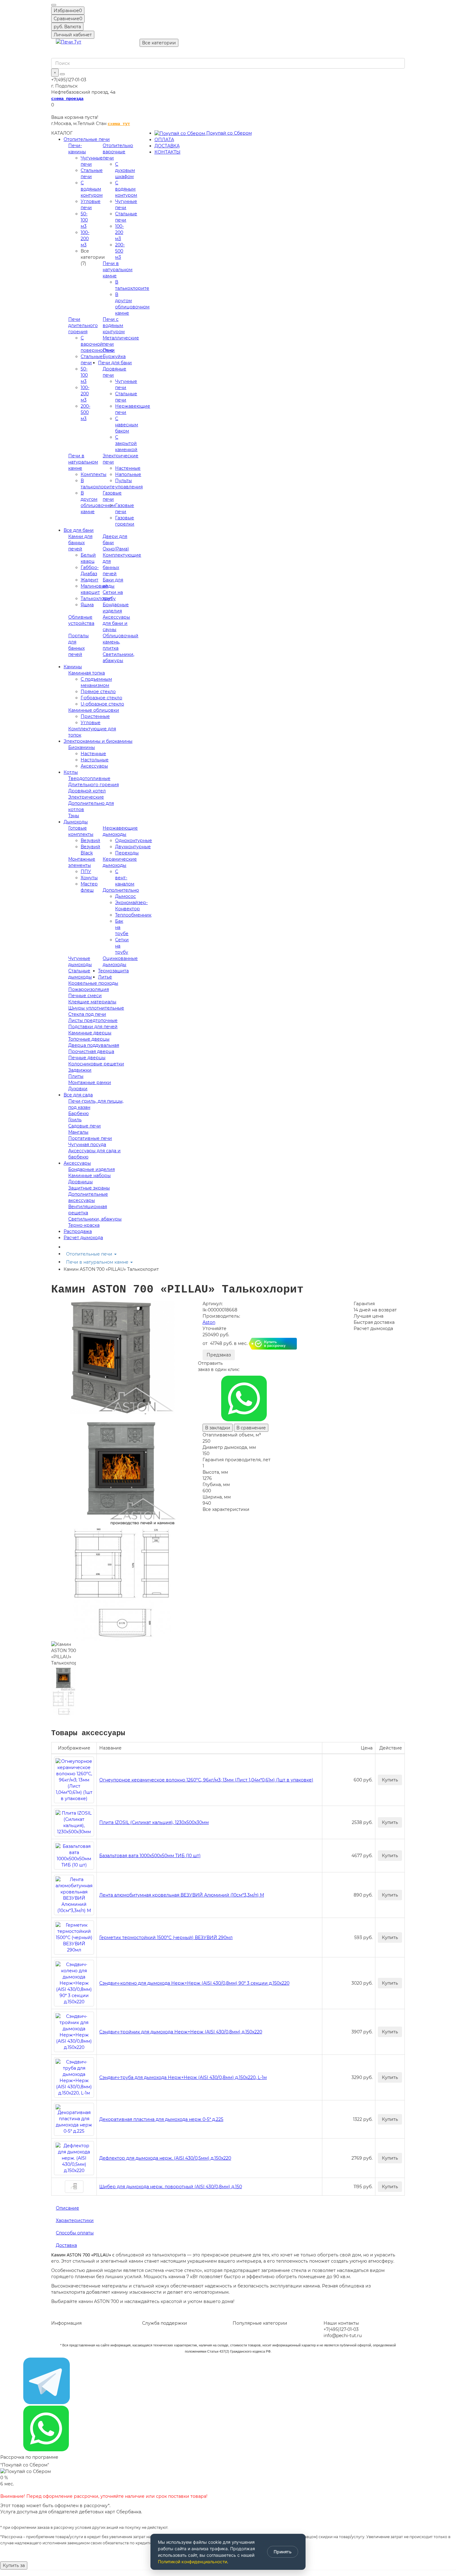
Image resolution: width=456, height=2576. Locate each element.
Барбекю (78, 1113)
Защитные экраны (89, 1188)
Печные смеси (85, 996)
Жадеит (89, 580)
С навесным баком (127, 425)
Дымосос (125, 896)
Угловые (91, 723)
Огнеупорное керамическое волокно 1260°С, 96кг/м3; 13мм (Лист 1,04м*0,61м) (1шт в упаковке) (206, 1780)
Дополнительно (121, 890)
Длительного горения (94, 785)
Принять (283, 2552)
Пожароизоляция (89, 989)
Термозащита (113, 971)
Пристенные (95, 716)
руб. (67, 27)
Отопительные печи (87, 139)
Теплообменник (133, 915)
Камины (73, 667)
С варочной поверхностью (97, 344)
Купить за (14, 2565)
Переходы (127, 853)
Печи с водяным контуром (114, 325)
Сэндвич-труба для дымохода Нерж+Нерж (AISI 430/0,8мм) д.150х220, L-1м (183, 2077)
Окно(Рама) (116, 549)
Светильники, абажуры (95, 1219)
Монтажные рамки (90, 1082)
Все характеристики (226, 1509)
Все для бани (79, 530)
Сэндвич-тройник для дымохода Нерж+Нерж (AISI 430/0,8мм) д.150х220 (181, 2032)
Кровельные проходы (93, 983)
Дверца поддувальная (94, 1045)
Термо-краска (84, 1225)
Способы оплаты (75, 2233)
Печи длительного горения (83, 325)
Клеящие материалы (92, 1002)
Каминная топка (87, 673)
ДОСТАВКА (167, 146)
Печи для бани (115, 363)
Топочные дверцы (89, 1039)
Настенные (128, 468)
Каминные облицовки (94, 710)
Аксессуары (94, 766)
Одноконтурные (134, 840)
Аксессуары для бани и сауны (116, 623)
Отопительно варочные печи (118, 152)
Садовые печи (85, 1126)
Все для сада (78, 1095)
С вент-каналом (125, 878)
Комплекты (94, 474)
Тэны (74, 816)
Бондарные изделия (92, 1169)
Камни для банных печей (80, 543)
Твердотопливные (89, 778)
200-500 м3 (120, 251)
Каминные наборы (89, 1176)
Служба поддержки (165, 2323)
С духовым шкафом (125, 170)
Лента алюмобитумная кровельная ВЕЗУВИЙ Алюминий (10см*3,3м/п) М (182, 1895)
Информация (66, 2323)
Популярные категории (260, 2323)
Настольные (95, 760)
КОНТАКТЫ (168, 152)
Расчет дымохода (83, 1238)
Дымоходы (76, 822)
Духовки (78, 1089)
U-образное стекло (102, 704)
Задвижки (80, 1070)
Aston (209, 1322)
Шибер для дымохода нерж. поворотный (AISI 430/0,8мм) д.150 (171, 2187)
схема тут (119, 124)
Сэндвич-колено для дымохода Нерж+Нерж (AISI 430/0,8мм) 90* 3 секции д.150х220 (194, 1983)
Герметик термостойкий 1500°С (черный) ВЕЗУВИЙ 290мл (166, 1938)
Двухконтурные (133, 847)
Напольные (128, 474)
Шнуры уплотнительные (96, 1008)
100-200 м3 (85, 239)
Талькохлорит (96, 598)
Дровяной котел (87, 791)
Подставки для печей (93, 1027)
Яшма (87, 605)
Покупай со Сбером (228, 133)
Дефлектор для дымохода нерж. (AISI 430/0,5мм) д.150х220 (165, 2158)
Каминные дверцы (90, 1033)
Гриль (75, 1120)
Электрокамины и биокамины (98, 741)
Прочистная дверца (91, 1051)
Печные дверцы (87, 1058)
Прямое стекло (98, 692)
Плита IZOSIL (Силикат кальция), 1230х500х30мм (154, 1822)
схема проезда (67, 99)
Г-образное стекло (101, 698)
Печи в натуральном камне (118, 270)
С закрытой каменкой (126, 443)
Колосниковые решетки (96, 1064)
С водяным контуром (92, 189)
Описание (67, 2208)
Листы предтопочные (93, 1020)
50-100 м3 (84, 220)
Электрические (86, 797)
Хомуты (89, 878)
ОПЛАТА (164, 140)
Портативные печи (90, 1138)
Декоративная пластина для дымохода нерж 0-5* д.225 (161, 2119)
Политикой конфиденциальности (192, 2562)
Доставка (66, 2245)
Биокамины (82, 747)
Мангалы (78, 1132)
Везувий (90, 840)
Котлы (71, 772)
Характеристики (75, 2220)
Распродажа (78, 1231)
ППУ (86, 871)
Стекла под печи (87, 1014)
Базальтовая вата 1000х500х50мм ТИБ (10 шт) (150, 1856)
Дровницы (80, 1182)
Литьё (105, 977)
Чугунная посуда (87, 1145)
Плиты (76, 1076)
